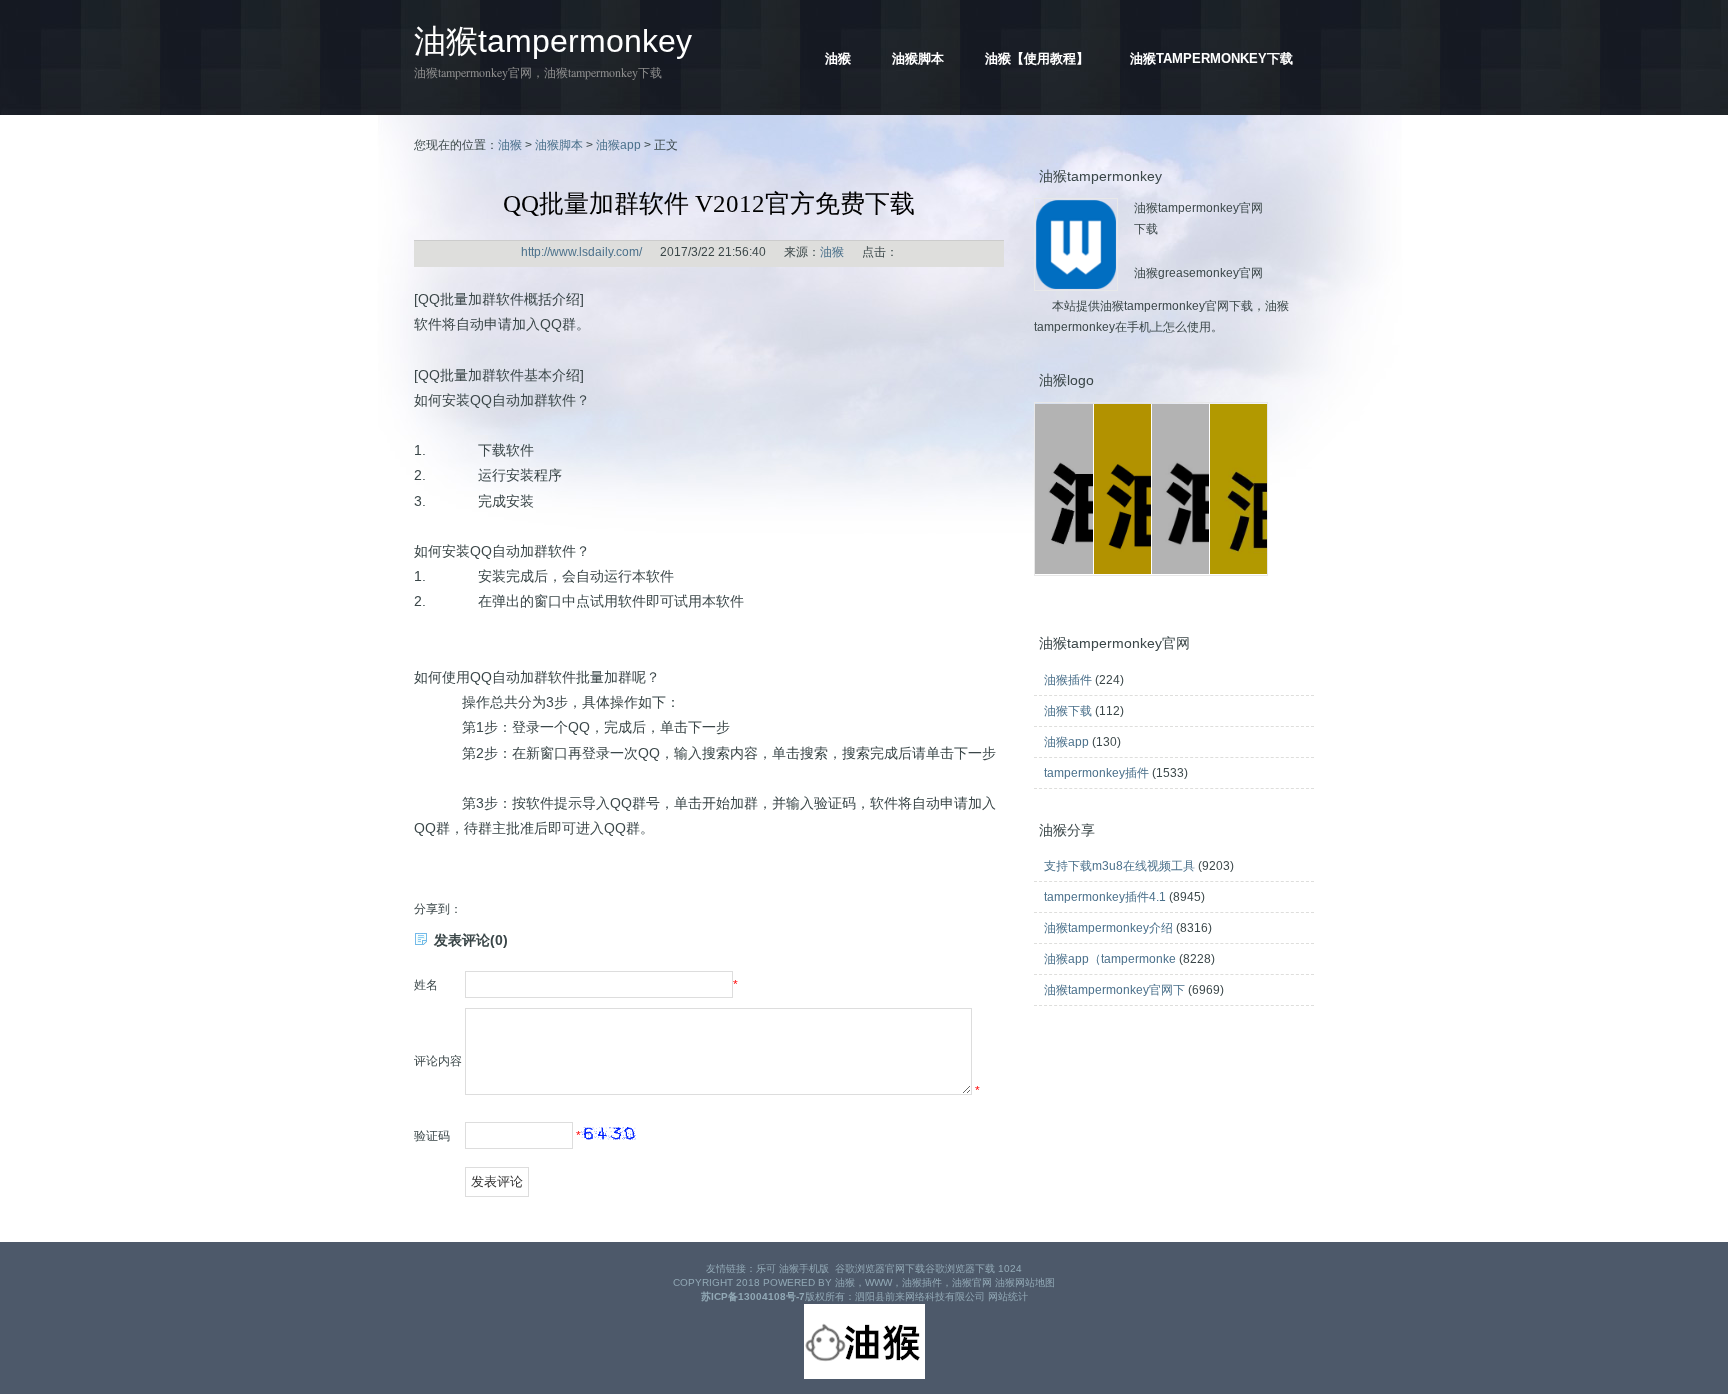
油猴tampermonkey (553, 41)
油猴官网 (972, 1282)
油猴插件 (1068, 680)
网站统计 (1008, 1296)
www (878, 1282)
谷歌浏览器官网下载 (880, 1268)
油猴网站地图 (1025, 1282)
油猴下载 (1068, 711)
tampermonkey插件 (1096, 773)
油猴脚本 (918, 58)
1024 (1010, 1268)
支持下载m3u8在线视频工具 (1119, 866)
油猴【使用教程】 (1037, 58)
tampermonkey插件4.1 (1105, 897)
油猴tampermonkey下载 (1211, 58)
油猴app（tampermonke (1110, 959)
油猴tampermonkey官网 (473, 72)
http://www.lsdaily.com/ (581, 252)
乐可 (766, 1268)
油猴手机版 (804, 1268)
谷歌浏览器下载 (960, 1268)
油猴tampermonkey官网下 (1114, 990)
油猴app (618, 145)
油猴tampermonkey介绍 (1108, 928)
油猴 (838, 58)
